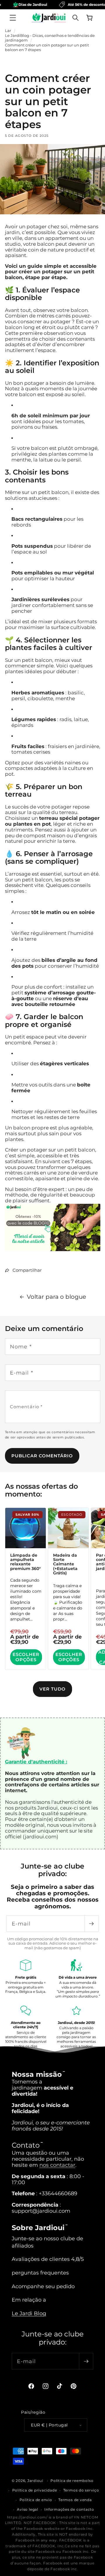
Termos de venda (75, 2500)
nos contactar (57, 2165)
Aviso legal (27, 2509)
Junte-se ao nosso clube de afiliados (47, 2242)
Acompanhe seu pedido (43, 2286)
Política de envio (36, 2500)
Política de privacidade (35, 2490)
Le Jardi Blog (29, 2313)
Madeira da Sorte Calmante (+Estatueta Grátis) (65, 1564)
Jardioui (35, 2481)
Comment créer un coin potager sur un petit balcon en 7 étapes (47, 47)
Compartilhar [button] (27, 1270)
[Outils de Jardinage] (53, 1251)
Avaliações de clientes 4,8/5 (48, 2259)
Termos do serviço (81, 2490)
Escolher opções (26, 1657)
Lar (8, 30)
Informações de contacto (69, 2509)
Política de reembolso (72, 2481)
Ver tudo (52, 1689)
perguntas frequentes (40, 2273)
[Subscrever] (91, 1924)
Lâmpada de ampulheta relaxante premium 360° (25, 1562)
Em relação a (29, 2300)
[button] (13, 17)
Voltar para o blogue (56, 1297)
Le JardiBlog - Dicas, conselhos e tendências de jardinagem (50, 38)
